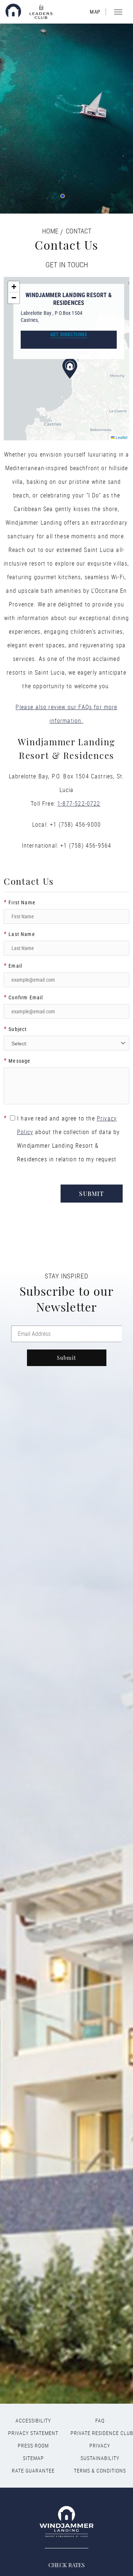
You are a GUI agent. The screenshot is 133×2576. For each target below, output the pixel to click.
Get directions (69, 334)
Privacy (100, 2446)
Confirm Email (23, 997)
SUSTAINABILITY (100, 2458)
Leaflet (121, 437)
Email (13, 966)
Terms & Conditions (100, 2471)
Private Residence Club (100, 2433)
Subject (15, 1029)
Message (17, 1061)
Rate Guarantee (33, 2471)
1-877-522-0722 (79, 803)
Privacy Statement (33, 2433)
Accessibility (33, 2421)
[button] (70, 369)
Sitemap (33, 2458)
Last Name (19, 934)
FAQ (100, 2421)
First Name (20, 902)
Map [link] (95, 12)
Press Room (33, 2446)
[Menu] (118, 12)
